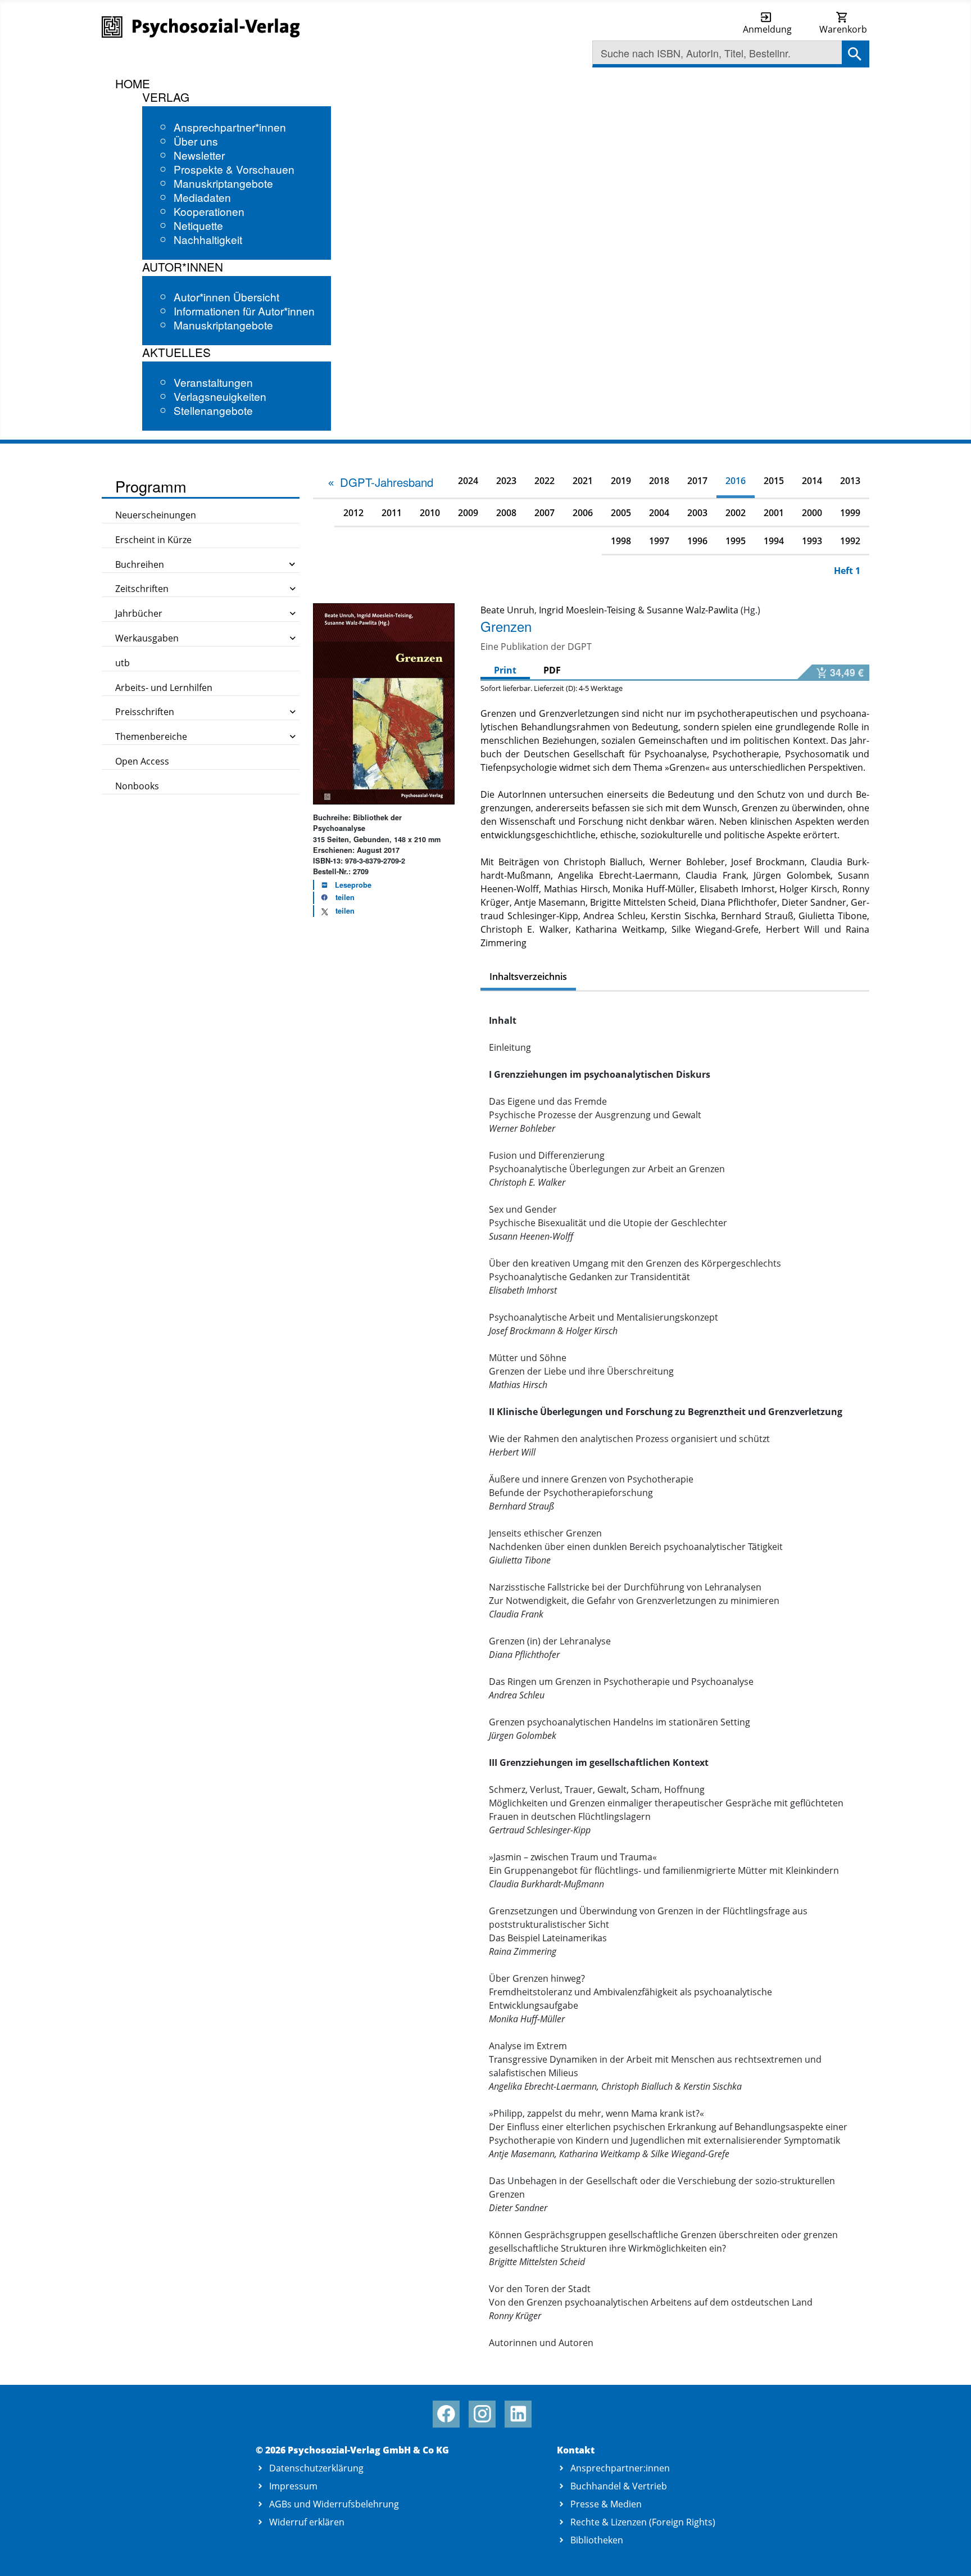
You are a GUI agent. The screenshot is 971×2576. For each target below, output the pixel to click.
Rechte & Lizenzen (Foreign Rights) (643, 2522)
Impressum (293, 2486)
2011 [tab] (392, 513)
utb (122, 663)
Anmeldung (767, 29)
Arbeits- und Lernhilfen (164, 688)
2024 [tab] (468, 481)
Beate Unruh (507, 610)
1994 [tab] (774, 541)
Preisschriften (145, 712)
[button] (334, 898)
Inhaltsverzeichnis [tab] (528, 977)
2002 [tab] (736, 513)
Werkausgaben (147, 638)
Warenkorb (843, 29)
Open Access (142, 761)
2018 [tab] (659, 481)
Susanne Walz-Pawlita (693, 610)
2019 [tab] (621, 481)
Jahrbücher (139, 613)
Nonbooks (137, 786)
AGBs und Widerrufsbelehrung (334, 2504)
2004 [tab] (659, 513)
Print (505, 670)
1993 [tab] (812, 541)
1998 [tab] (621, 541)
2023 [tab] (506, 481)
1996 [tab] (697, 541)
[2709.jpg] (384, 703)
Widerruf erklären (307, 2522)
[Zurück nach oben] (949, 2555)
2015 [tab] (774, 481)
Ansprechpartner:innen (620, 2468)
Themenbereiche (151, 736)
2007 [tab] (545, 513)
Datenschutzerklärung (316, 2468)
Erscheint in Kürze (153, 540)
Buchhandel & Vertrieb (619, 2486)
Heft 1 (847, 571)
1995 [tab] (736, 541)
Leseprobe (353, 885)
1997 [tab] (659, 541)
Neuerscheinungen (156, 515)
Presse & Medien (606, 2504)
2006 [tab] (583, 513)
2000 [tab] (812, 513)
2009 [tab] (468, 513)
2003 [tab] (697, 513)
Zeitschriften (142, 589)
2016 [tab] (736, 481)
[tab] (380, 482)
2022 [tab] (545, 481)
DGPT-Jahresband (387, 482)
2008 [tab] (506, 513)
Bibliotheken (597, 2540)
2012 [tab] (353, 513)
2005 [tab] (621, 513)
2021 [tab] (583, 481)
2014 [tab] (812, 481)
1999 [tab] (850, 513)
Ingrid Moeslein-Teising (587, 610)
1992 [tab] (850, 541)
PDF (552, 670)
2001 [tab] (774, 513)
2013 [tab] (850, 481)
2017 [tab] (697, 481)
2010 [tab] (430, 513)
